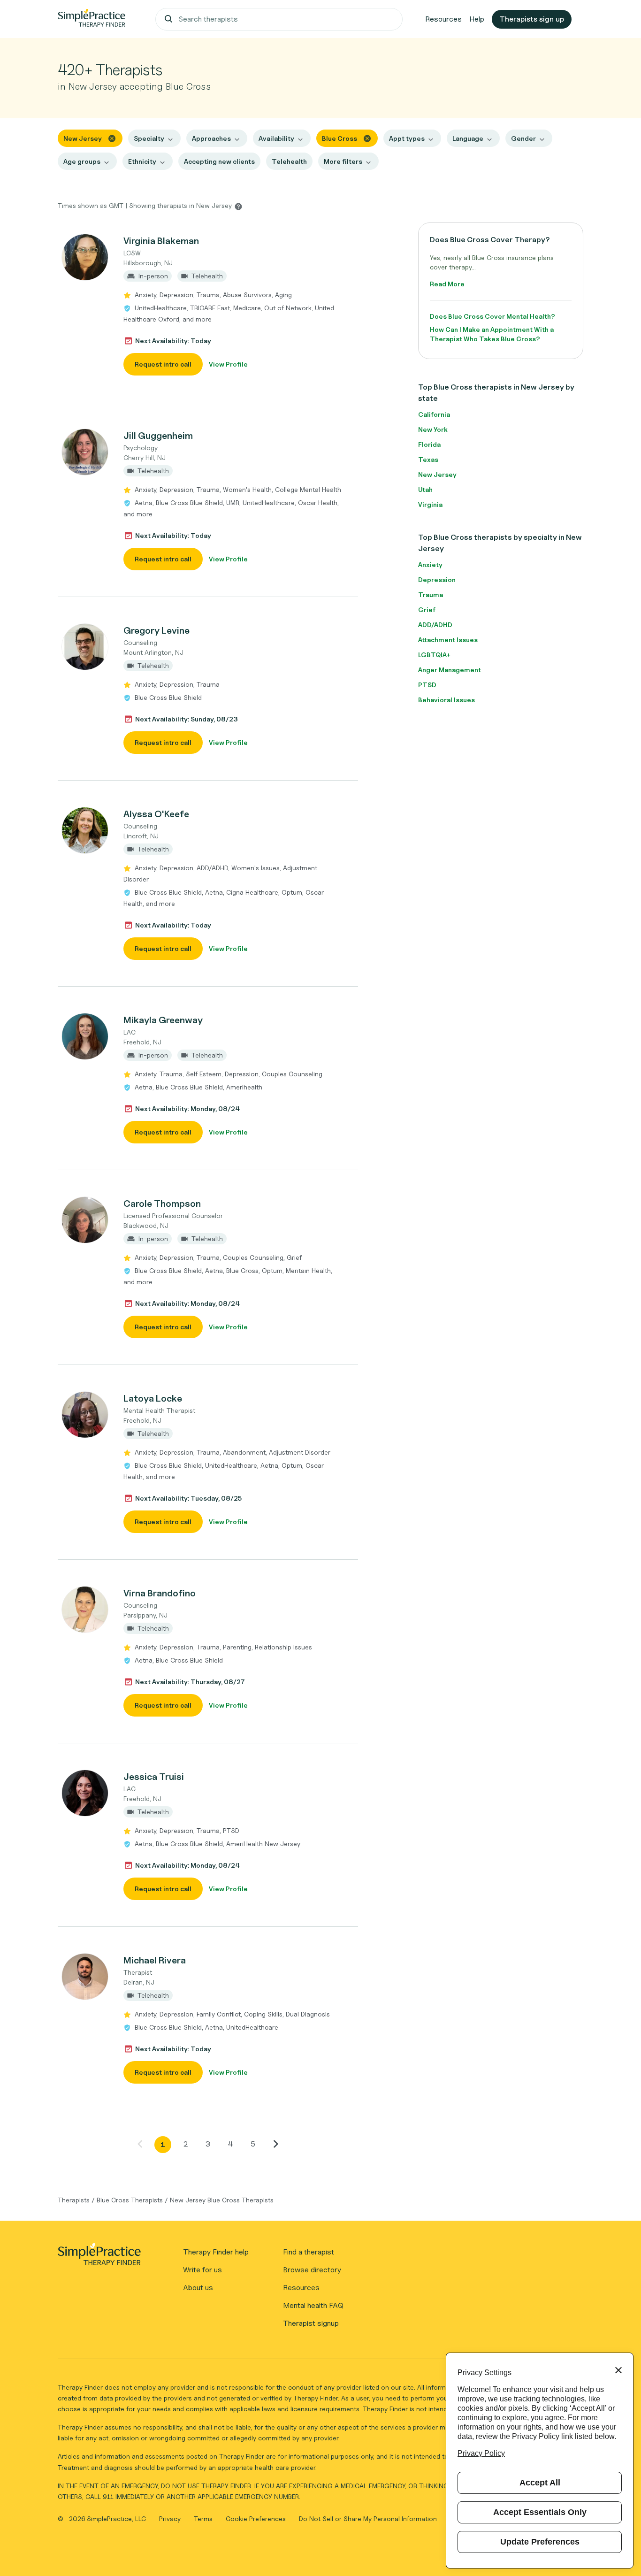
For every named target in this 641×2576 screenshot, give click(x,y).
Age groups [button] (82, 161)
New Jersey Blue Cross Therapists (222, 2200)
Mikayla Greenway (163, 1020)
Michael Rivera (155, 1960)
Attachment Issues (448, 640)
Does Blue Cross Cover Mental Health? (492, 316)
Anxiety (430, 564)
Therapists (74, 2200)
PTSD (427, 685)
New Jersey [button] (83, 138)
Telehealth (289, 161)
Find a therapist (309, 2252)
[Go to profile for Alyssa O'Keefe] (85, 830)
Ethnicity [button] (142, 161)
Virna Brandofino (160, 1593)
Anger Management (450, 670)
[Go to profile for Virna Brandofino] (85, 1610)
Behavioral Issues (446, 700)
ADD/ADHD (435, 625)
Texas (428, 459)
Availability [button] (276, 138)
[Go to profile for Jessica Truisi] (85, 1793)
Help (477, 19)
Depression (437, 579)
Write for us (202, 2270)
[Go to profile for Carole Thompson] (85, 1220)
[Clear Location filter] (112, 138)
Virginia (430, 504)
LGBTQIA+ (434, 655)
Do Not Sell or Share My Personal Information (368, 2518)
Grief (427, 609)
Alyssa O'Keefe (156, 814)
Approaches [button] (211, 138)
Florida (429, 444)
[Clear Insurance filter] (367, 138)
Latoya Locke (153, 1398)
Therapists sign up (532, 19)
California (434, 414)
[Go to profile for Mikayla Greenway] (85, 1036)
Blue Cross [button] (340, 138)
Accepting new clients (219, 161)
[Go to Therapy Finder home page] (92, 19)
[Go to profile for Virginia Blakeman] (85, 257)
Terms (204, 2518)
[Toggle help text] (238, 206)
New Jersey (437, 474)
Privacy (171, 2518)
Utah (425, 489)
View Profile (228, 364)
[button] (208, 305)
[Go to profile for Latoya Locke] (85, 1415)
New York (433, 429)
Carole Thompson (162, 1204)
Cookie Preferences (256, 2518)
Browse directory (312, 2270)
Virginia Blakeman (161, 241)
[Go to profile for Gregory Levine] (85, 647)
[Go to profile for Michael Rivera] (85, 1977)
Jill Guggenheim (158, 436)
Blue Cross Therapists (130, 2200)
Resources (443, 19)
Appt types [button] (407, 138)
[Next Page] (275, 2144)
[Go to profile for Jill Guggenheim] (85, 452)
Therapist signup (311, 2323)
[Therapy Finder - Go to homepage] (99, 2257)
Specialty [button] (149, 138)
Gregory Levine (156, 630)
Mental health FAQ (313, 2305)
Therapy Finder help (216, 2252)
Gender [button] (523, 138)
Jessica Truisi (154, 1777)
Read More (447, 284)
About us (198, 2288)
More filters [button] (343, 161)
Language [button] (468, 138)
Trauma (431, 594)
